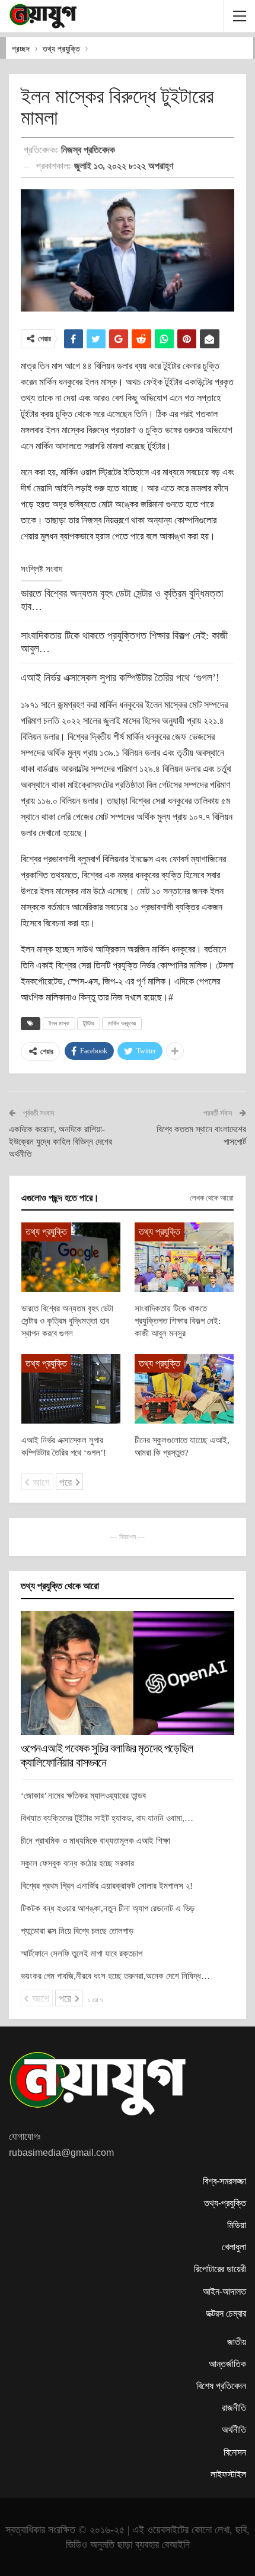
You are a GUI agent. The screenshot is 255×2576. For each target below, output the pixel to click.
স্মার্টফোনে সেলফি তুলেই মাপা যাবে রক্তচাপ (82, 1954)
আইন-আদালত (224, 2291)
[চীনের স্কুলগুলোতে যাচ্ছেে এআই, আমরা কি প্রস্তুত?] (184, 1389)
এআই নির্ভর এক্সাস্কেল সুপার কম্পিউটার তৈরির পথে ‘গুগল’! (120, 678)
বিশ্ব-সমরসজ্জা (224, 2181)
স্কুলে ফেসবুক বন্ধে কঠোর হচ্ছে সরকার (77, 1863)
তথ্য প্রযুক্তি (46, 1232)
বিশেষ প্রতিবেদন (221, 2386)
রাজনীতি (234, 2408)
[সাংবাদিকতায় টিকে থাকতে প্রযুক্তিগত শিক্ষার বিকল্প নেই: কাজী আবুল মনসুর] (184, 1257)
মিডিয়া (237, 2225)
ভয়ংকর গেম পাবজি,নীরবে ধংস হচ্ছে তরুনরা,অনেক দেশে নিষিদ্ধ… (115, 1976)
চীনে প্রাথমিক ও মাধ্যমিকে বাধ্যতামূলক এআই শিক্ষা (95, 1841)
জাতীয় (237, 2342)
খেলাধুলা (234, 2247)
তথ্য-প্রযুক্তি (225, 2203)
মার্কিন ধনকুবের (122, 1023)
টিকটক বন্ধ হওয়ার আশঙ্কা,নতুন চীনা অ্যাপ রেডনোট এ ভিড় (108, 1908)
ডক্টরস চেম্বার (226, 2313)
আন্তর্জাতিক (227, 2364)
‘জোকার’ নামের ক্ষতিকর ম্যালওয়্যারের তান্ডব (83, 1796)
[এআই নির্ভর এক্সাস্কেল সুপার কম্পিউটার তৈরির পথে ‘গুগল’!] (71, 1389)
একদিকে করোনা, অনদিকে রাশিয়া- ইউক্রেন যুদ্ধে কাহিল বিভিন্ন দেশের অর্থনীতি (60, 1142)
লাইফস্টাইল (228, 2474)
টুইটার (89, 1023)
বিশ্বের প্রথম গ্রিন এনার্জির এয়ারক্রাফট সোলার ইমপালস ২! (107, 1886)
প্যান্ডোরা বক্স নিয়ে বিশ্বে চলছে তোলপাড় (77, 1931)
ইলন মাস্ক (59, 1023)
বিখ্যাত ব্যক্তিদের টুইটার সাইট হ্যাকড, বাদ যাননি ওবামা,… (107, 1818)
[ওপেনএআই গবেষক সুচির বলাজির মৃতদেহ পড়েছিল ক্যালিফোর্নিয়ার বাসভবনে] (128, 1673)
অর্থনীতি (234, 2430)
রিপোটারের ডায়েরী (220, 2269)
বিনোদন (235, 2452)
